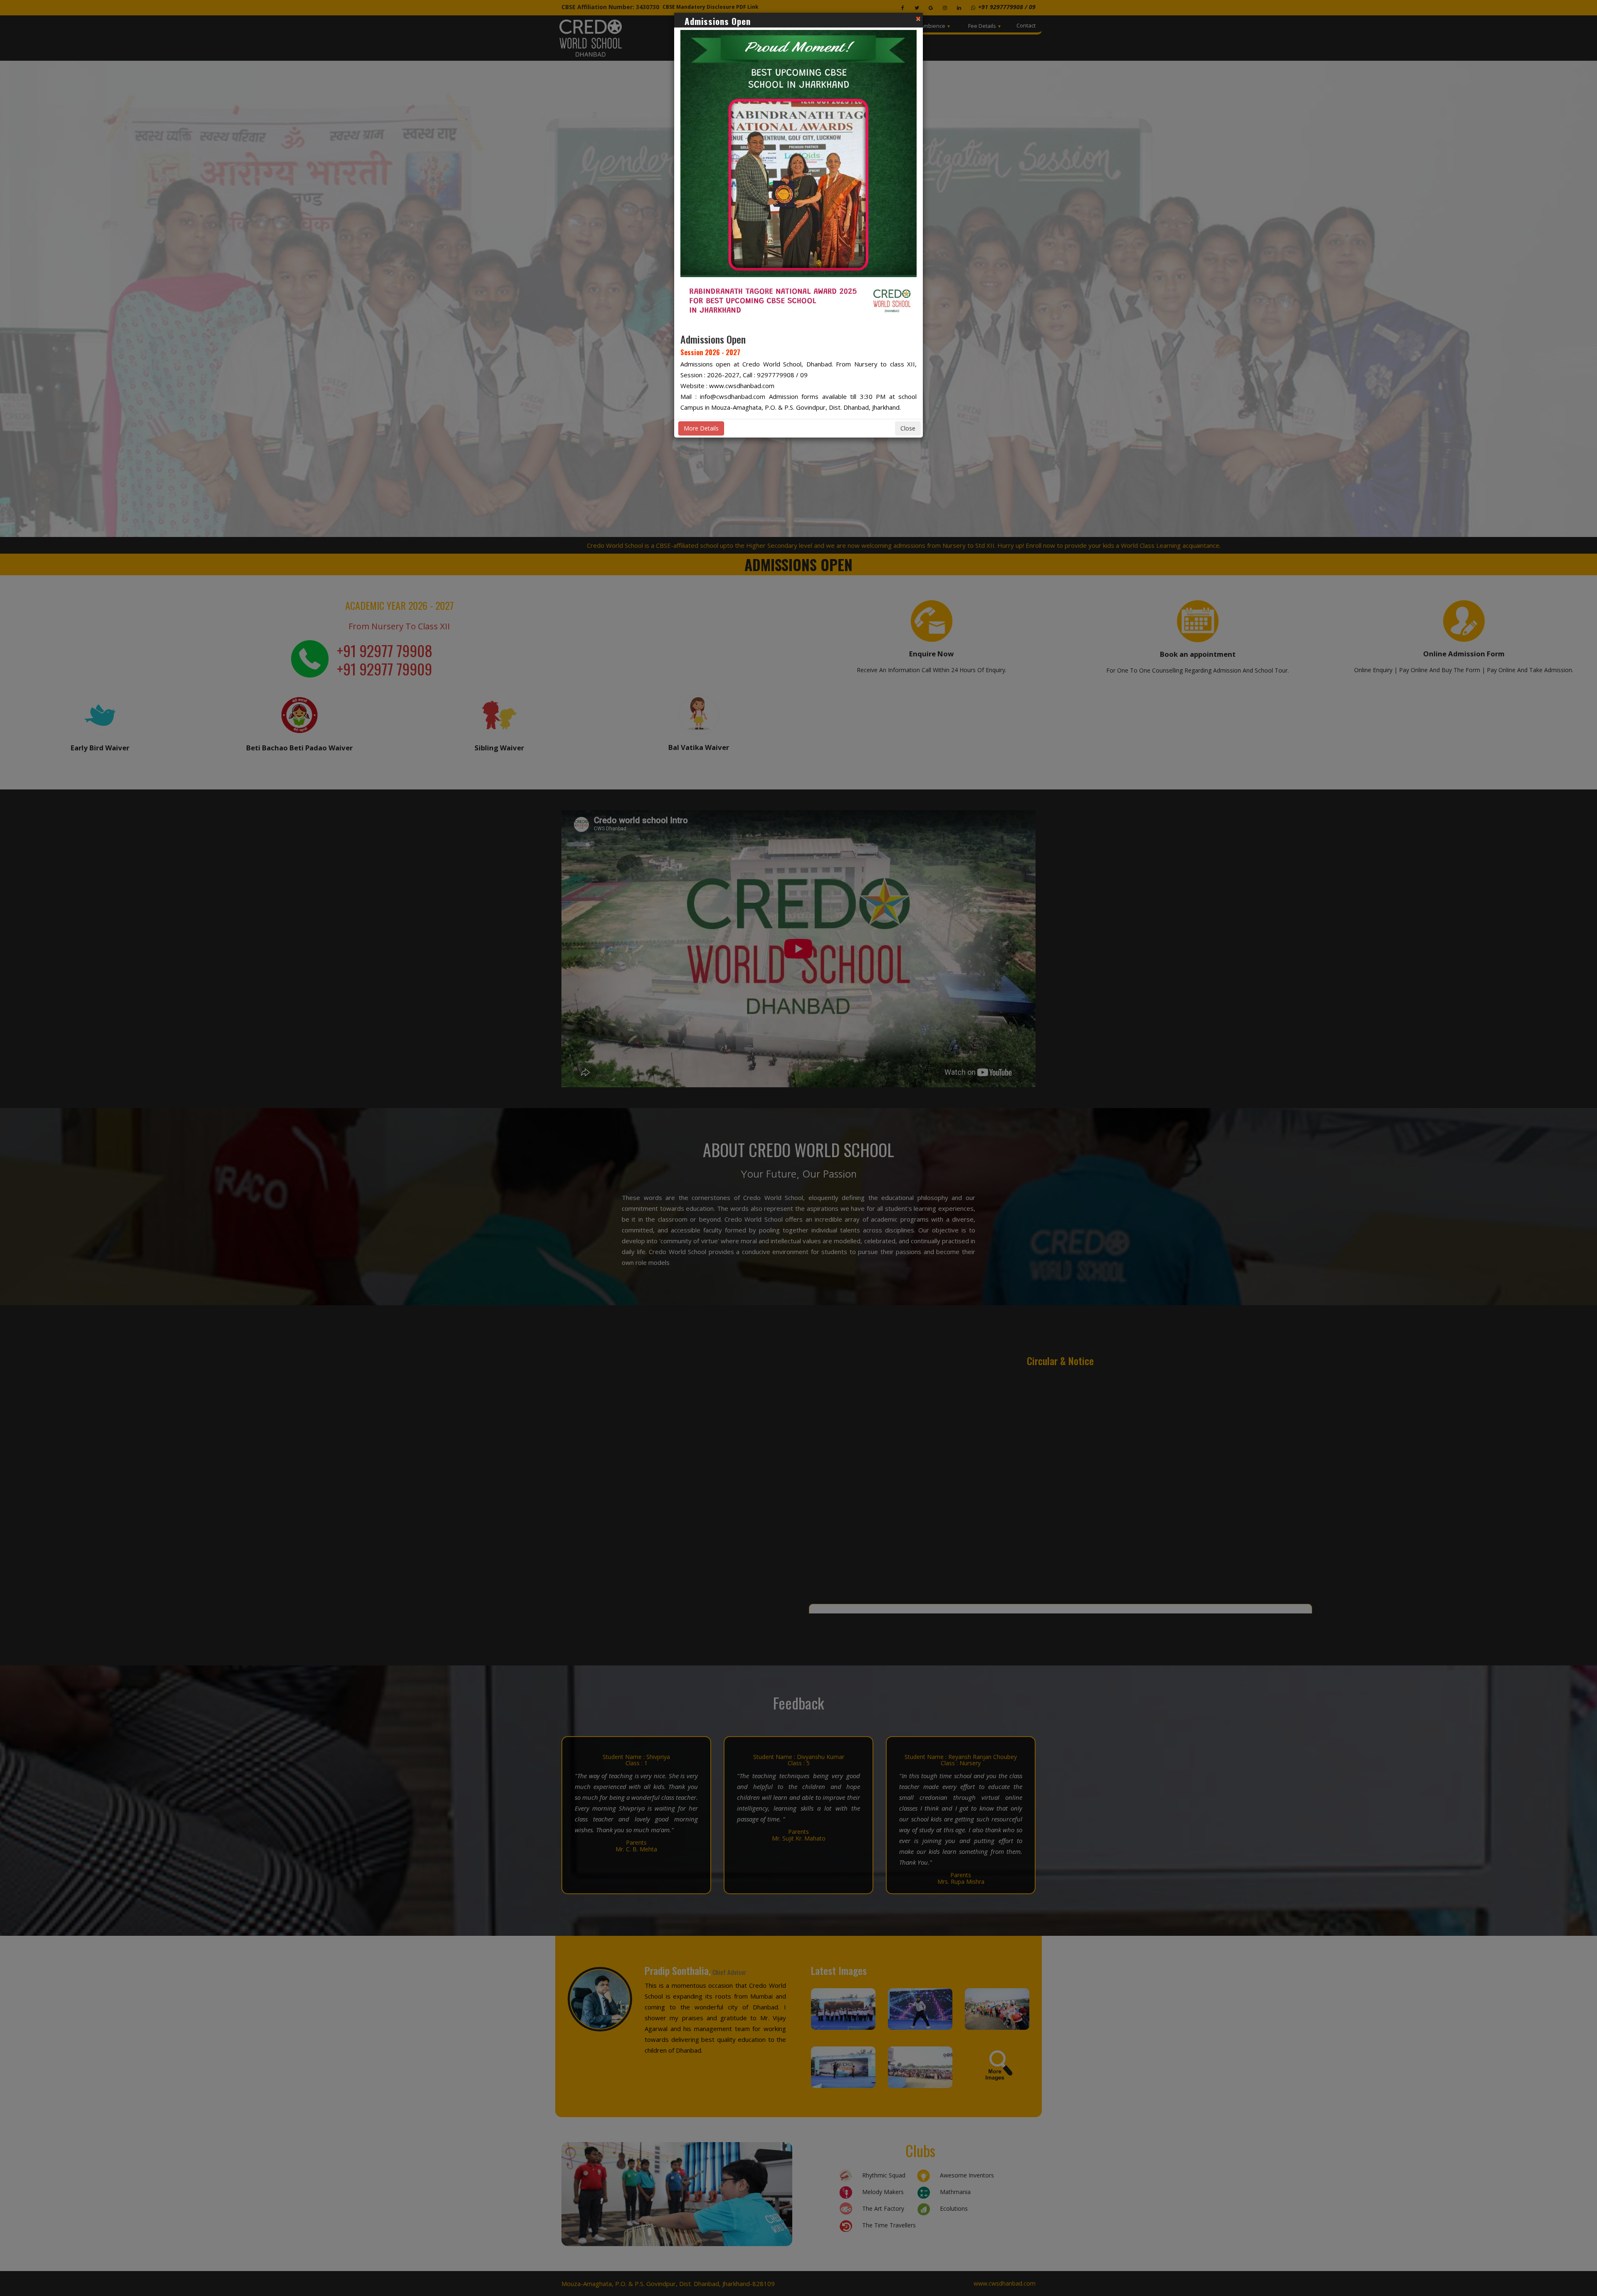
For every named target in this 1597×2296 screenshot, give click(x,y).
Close (908, 428)
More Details (701, 428)
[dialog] (798, 1148)
